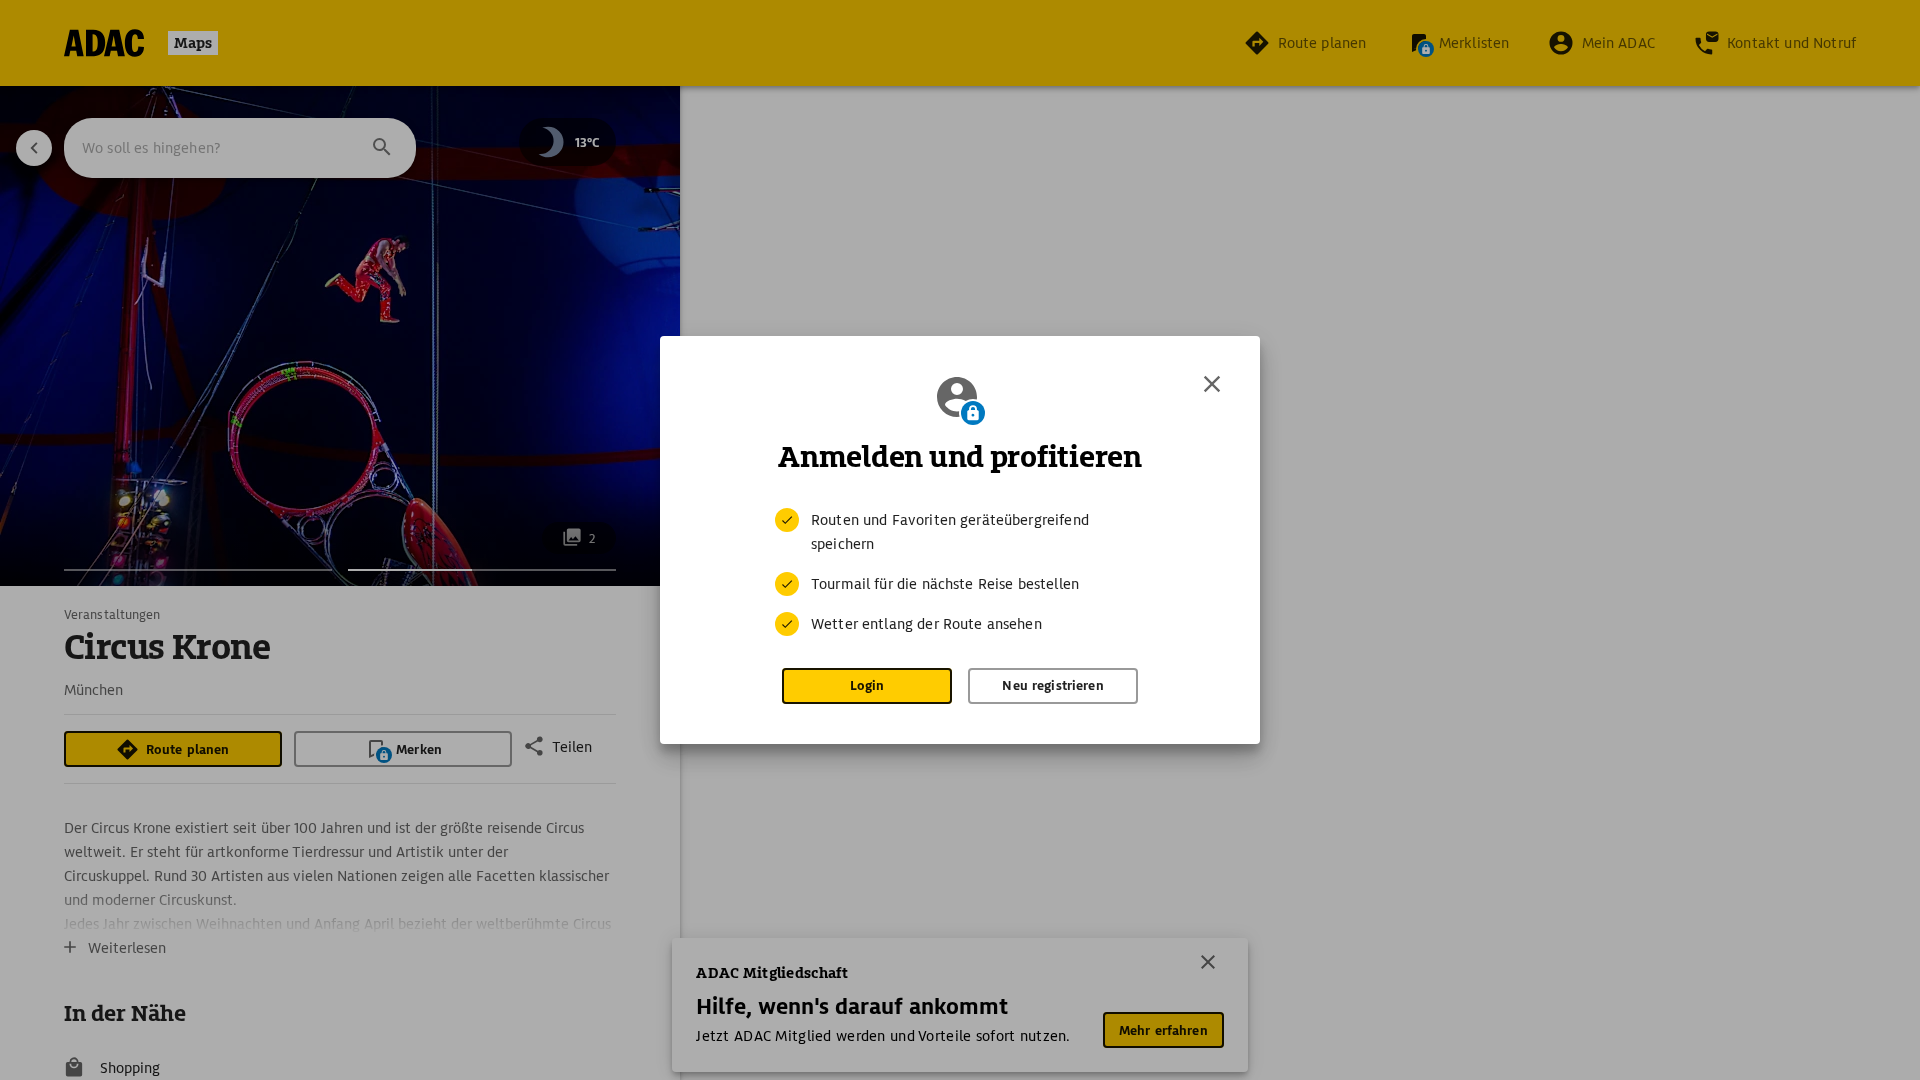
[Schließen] (1212, 384)
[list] (960, 572)
